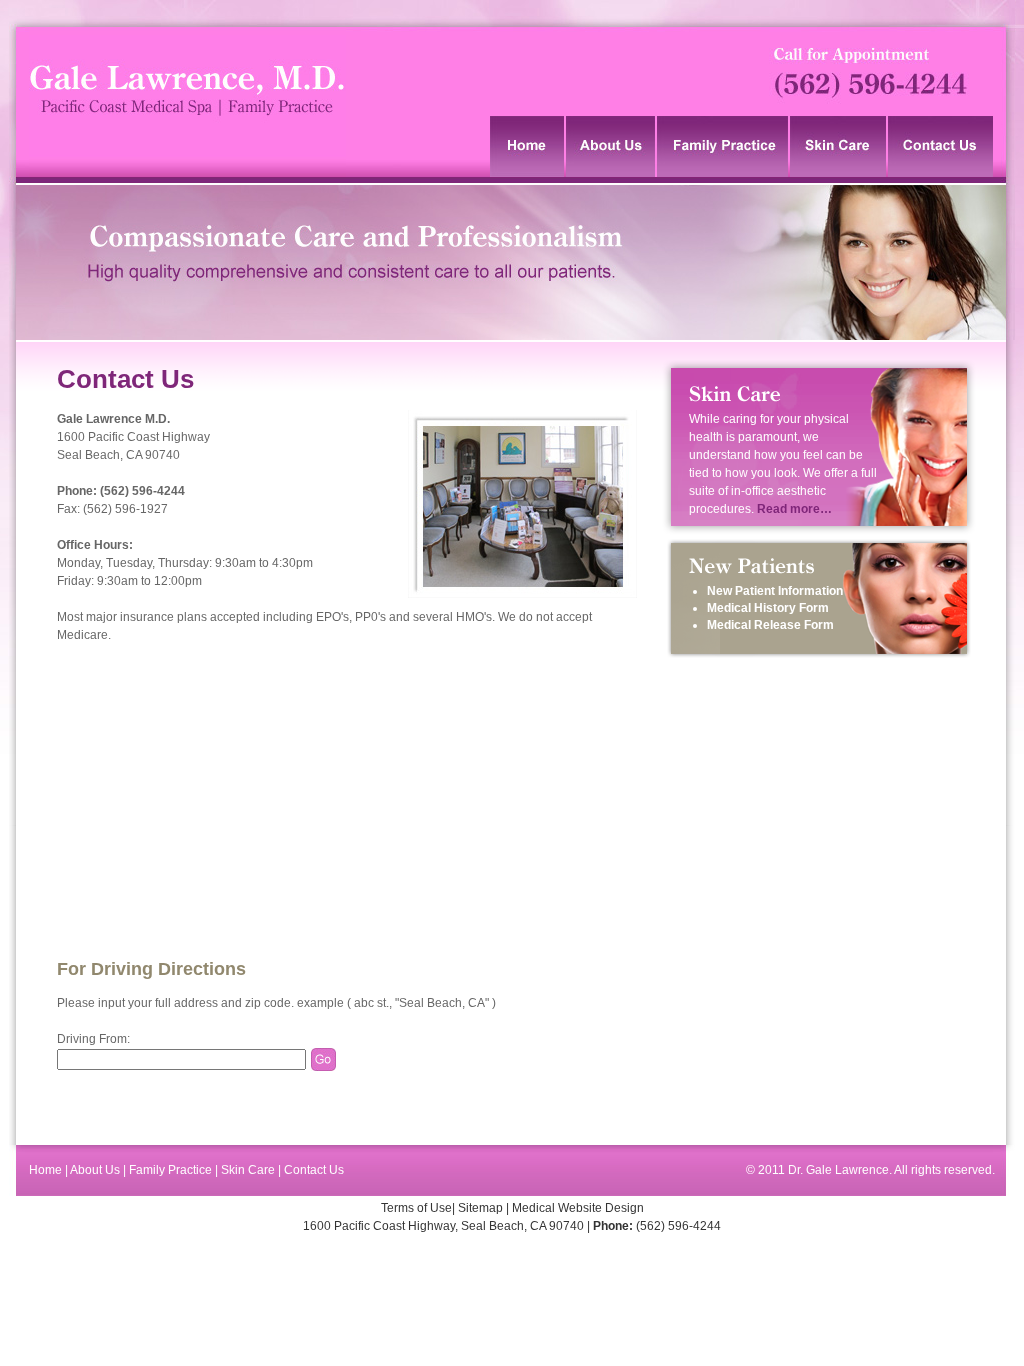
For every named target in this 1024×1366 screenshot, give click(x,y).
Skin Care (248, 1170)
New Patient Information (775, 591)
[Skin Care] (839, 146)
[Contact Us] (941, 146)
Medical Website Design (578, 1208)
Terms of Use (416, 1208)
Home (47, 1170)
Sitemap (480, 1208)
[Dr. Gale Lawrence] (187, 173)
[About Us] (611, 146)
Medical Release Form (770, 625)
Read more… (794, 509)
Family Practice (170, 1170)
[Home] (528, 146)
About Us (96, 1170)
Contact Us (314, 1170)
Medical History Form (768, 608)
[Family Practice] (723, 146)
